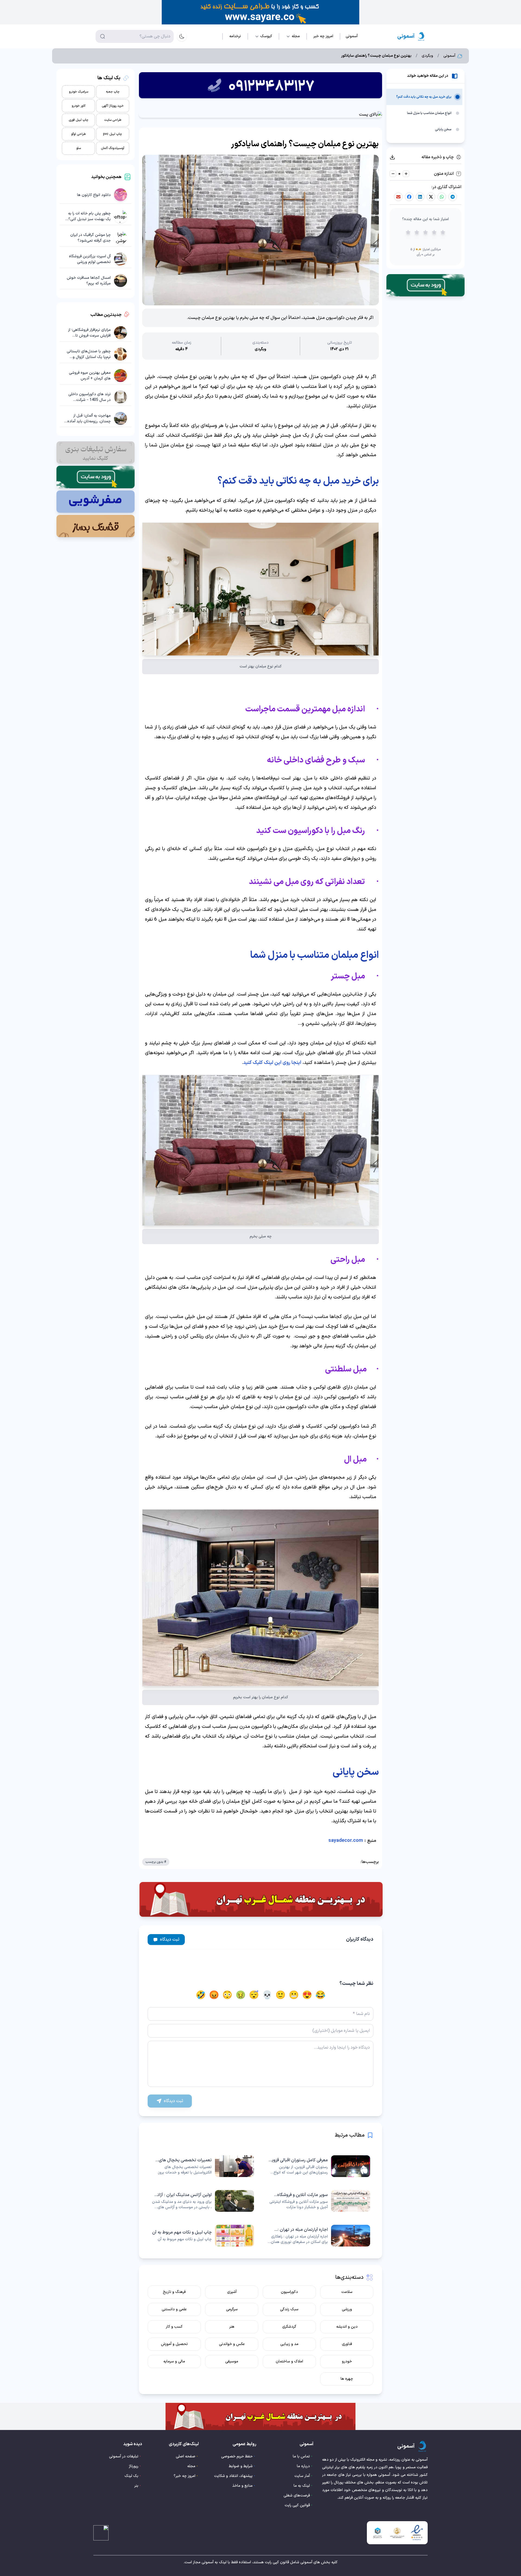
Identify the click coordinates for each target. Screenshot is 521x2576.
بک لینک (131, 2476)
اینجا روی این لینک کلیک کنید (272, 1063)
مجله (191, 2466)
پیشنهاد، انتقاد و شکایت (233, 2476)
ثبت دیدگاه (170, 1940)
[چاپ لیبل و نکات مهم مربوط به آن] (202, 2236)
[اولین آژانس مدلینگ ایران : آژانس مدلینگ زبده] (202, 2201)
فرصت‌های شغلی (297, 2496)
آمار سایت (302, 2476)
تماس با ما (301, 2456)
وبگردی (427, 56)
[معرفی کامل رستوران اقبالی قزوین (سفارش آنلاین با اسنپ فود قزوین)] (319, 2166)
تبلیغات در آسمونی (124, 2456)
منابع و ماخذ (242, 2486)
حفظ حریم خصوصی (237, 2456)
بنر (136, 2486)
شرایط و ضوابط (241, 2466)
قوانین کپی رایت (297, 2505)
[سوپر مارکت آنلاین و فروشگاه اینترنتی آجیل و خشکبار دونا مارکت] (319, 2201)
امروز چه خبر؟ (185, 2476)
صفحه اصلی (186, 2456)
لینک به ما (302, 2486)
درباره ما (303, 2466)
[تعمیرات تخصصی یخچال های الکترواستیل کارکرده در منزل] (202, 2166)
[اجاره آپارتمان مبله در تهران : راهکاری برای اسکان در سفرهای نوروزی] (319, 2236)
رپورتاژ (134, 2466)
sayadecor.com (346, 1841)
